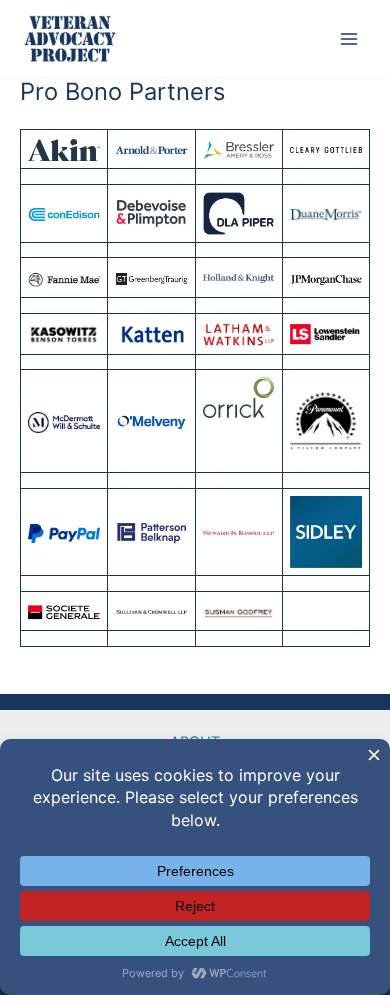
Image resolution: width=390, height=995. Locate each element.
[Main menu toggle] (349, 39)
